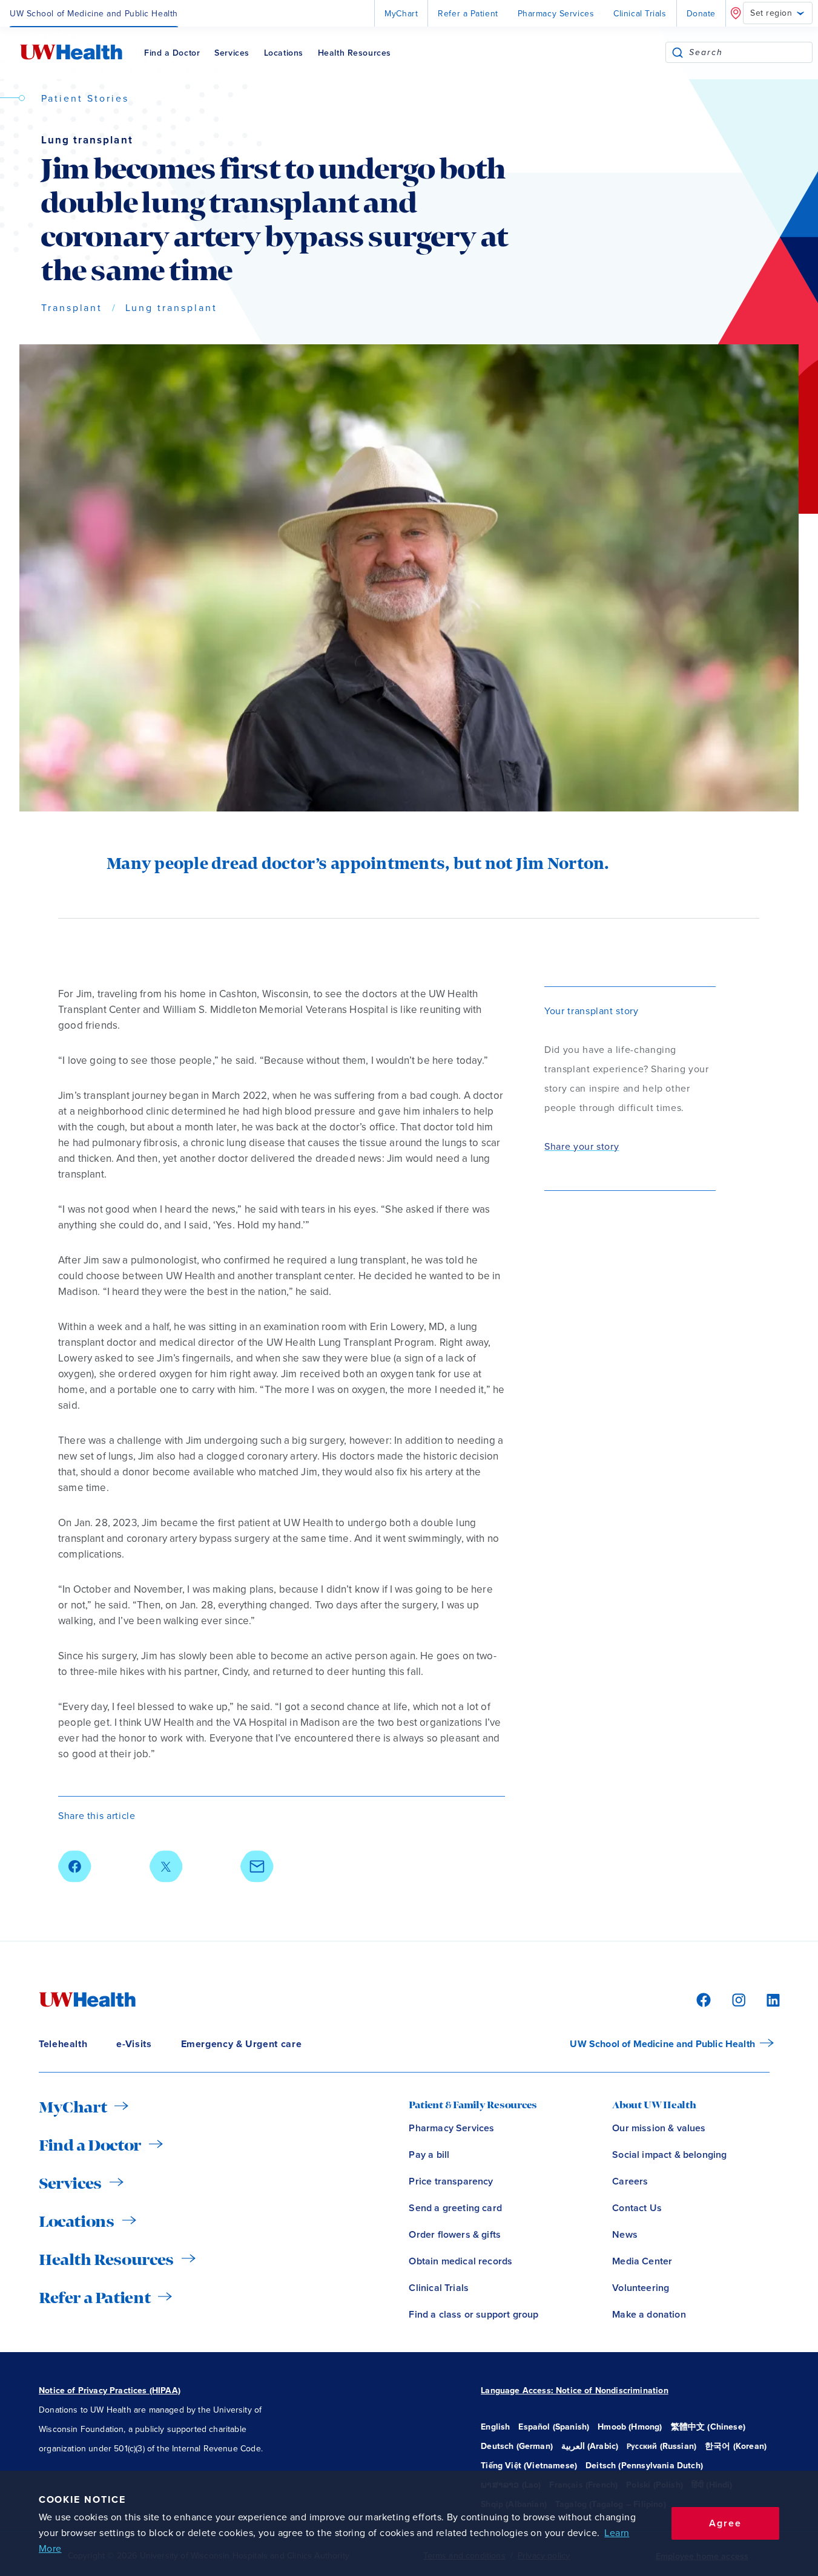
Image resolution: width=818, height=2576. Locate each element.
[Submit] (678, 52)
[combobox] (750, 52)
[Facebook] (702, 1999)
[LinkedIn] (767, 1999)
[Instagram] (737, 1999)
